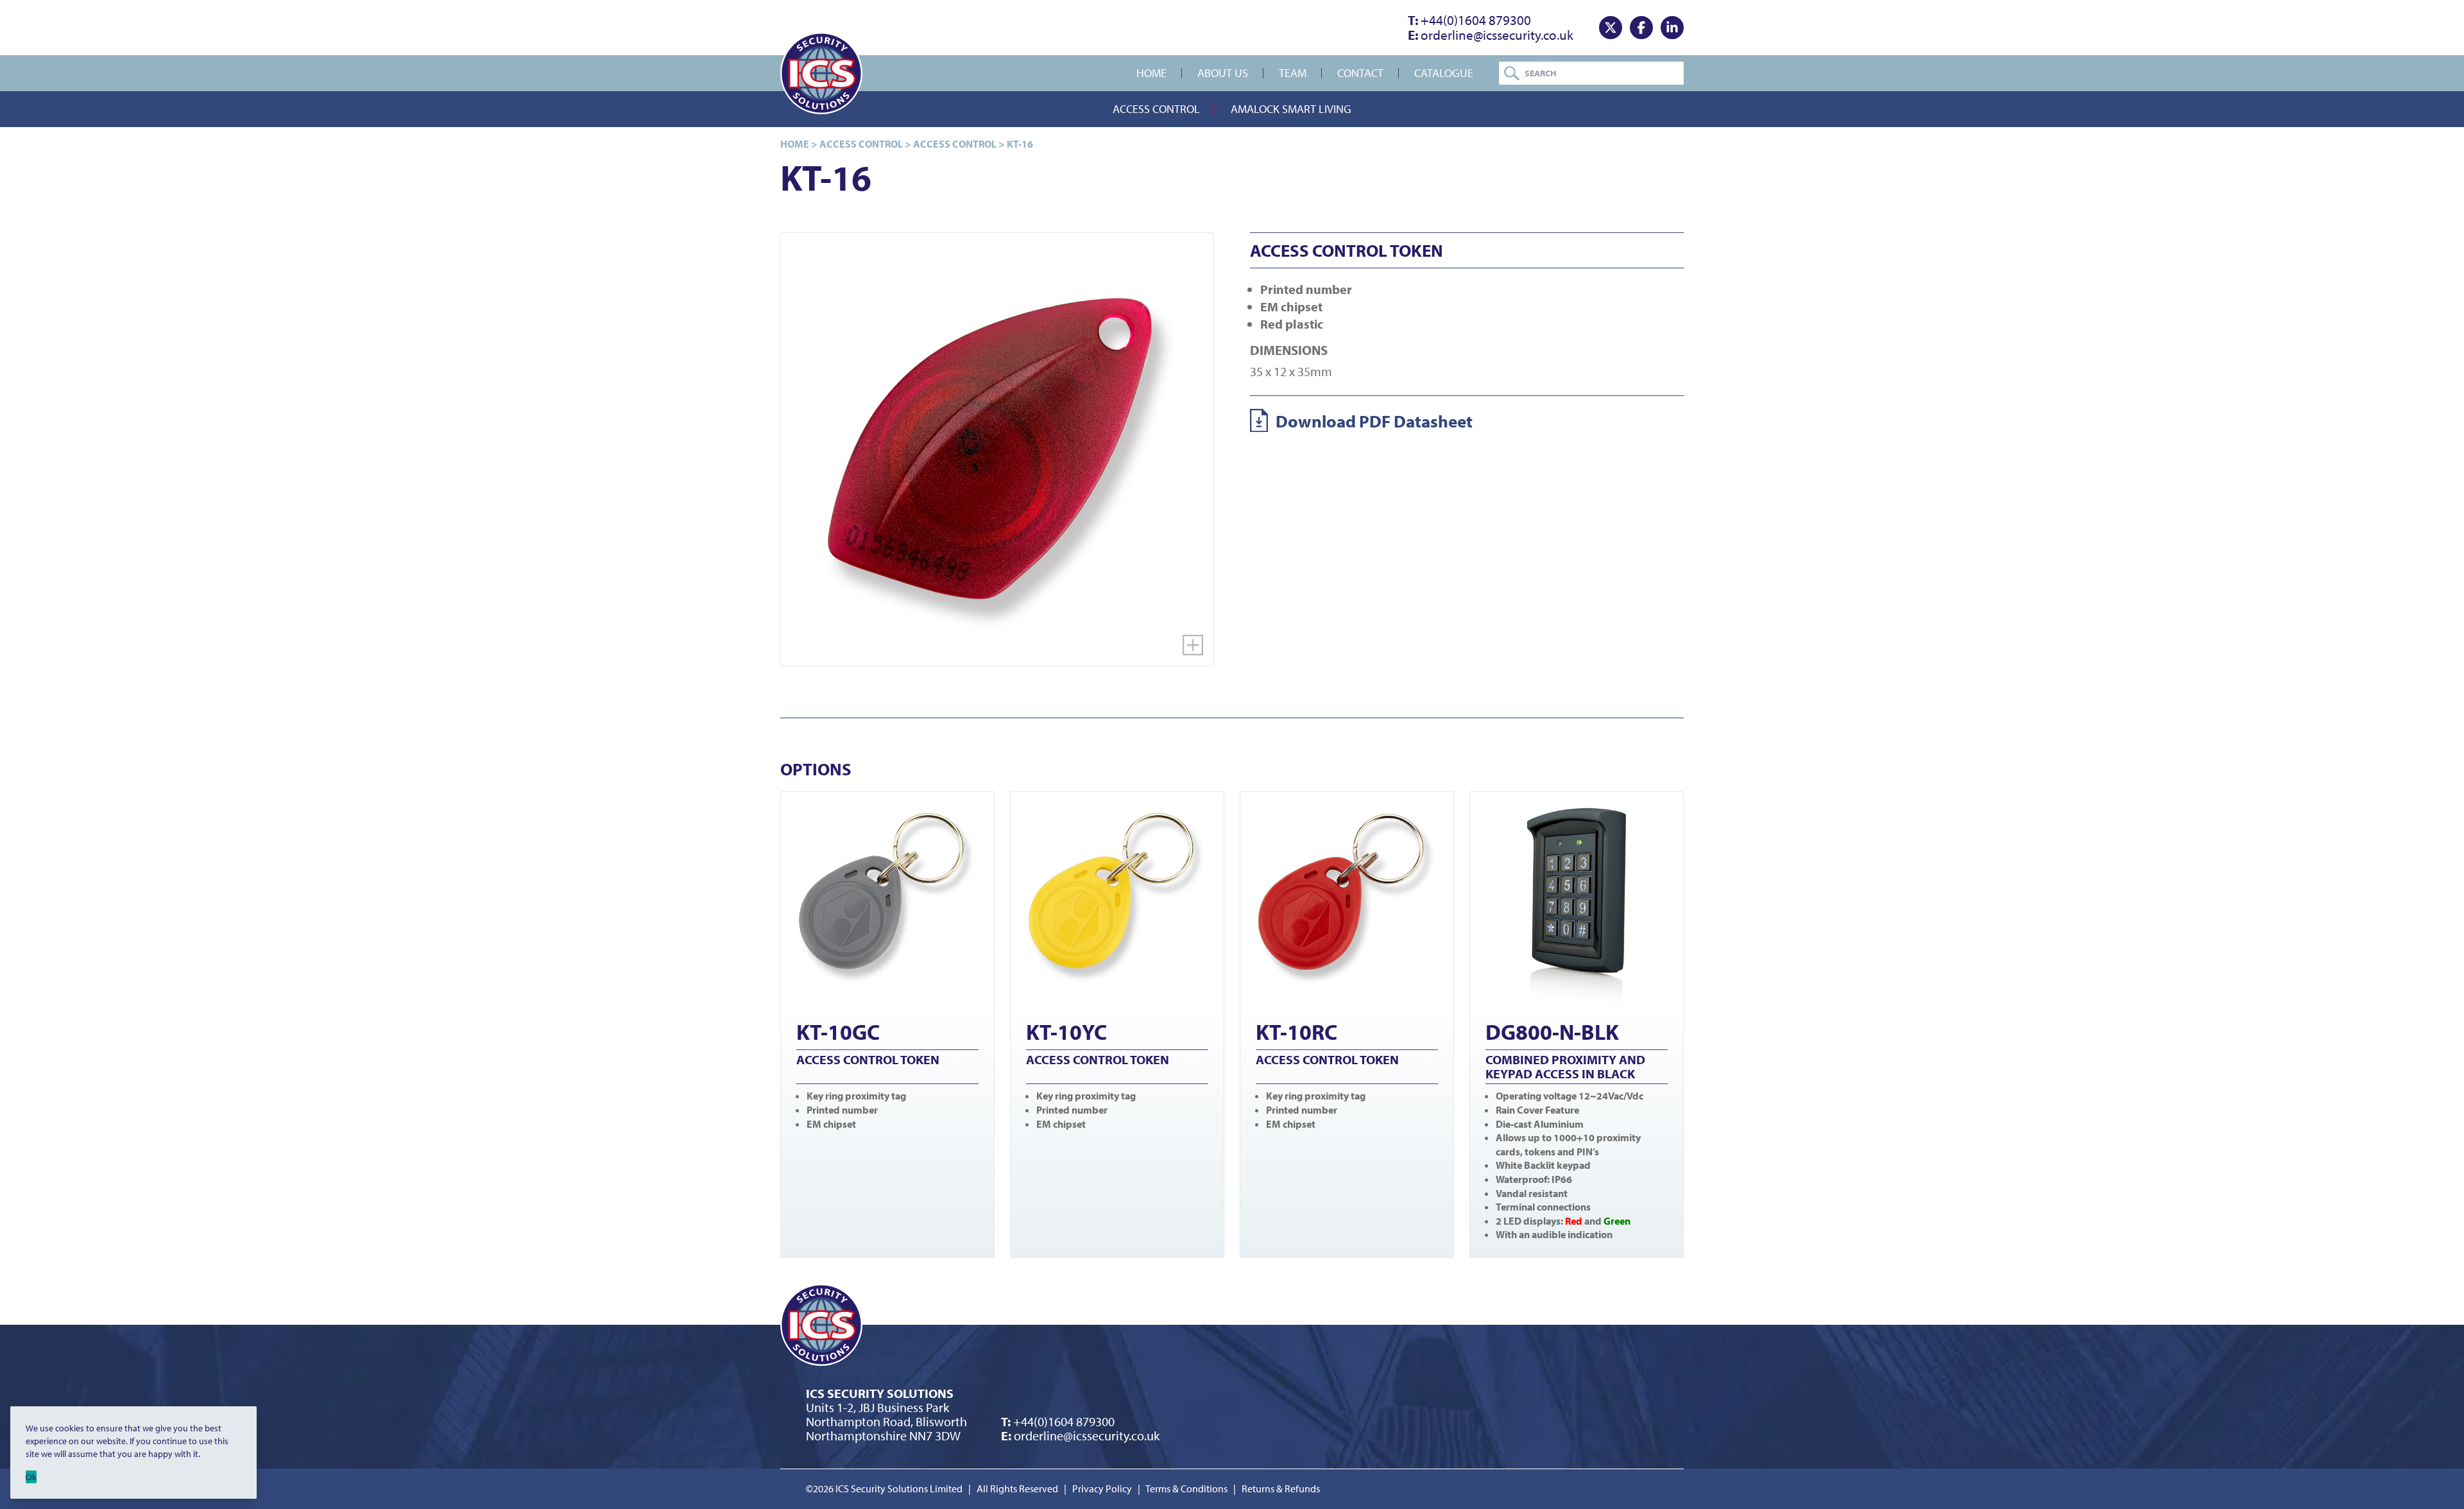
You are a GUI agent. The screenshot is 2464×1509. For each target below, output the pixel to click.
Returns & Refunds (1281, 1488)
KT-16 (1020, 144)
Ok (31, 1477)
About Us (1223, 73)
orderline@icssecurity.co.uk (1491, 35)
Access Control (1156, 109)
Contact (1360, 73)
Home (1151, 73)
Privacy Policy (1102, 1488)
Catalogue (1444, 73)
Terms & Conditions (1186, 1488)
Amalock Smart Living (1291, 109)
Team (1293, 73)
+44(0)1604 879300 (1469, 20)
